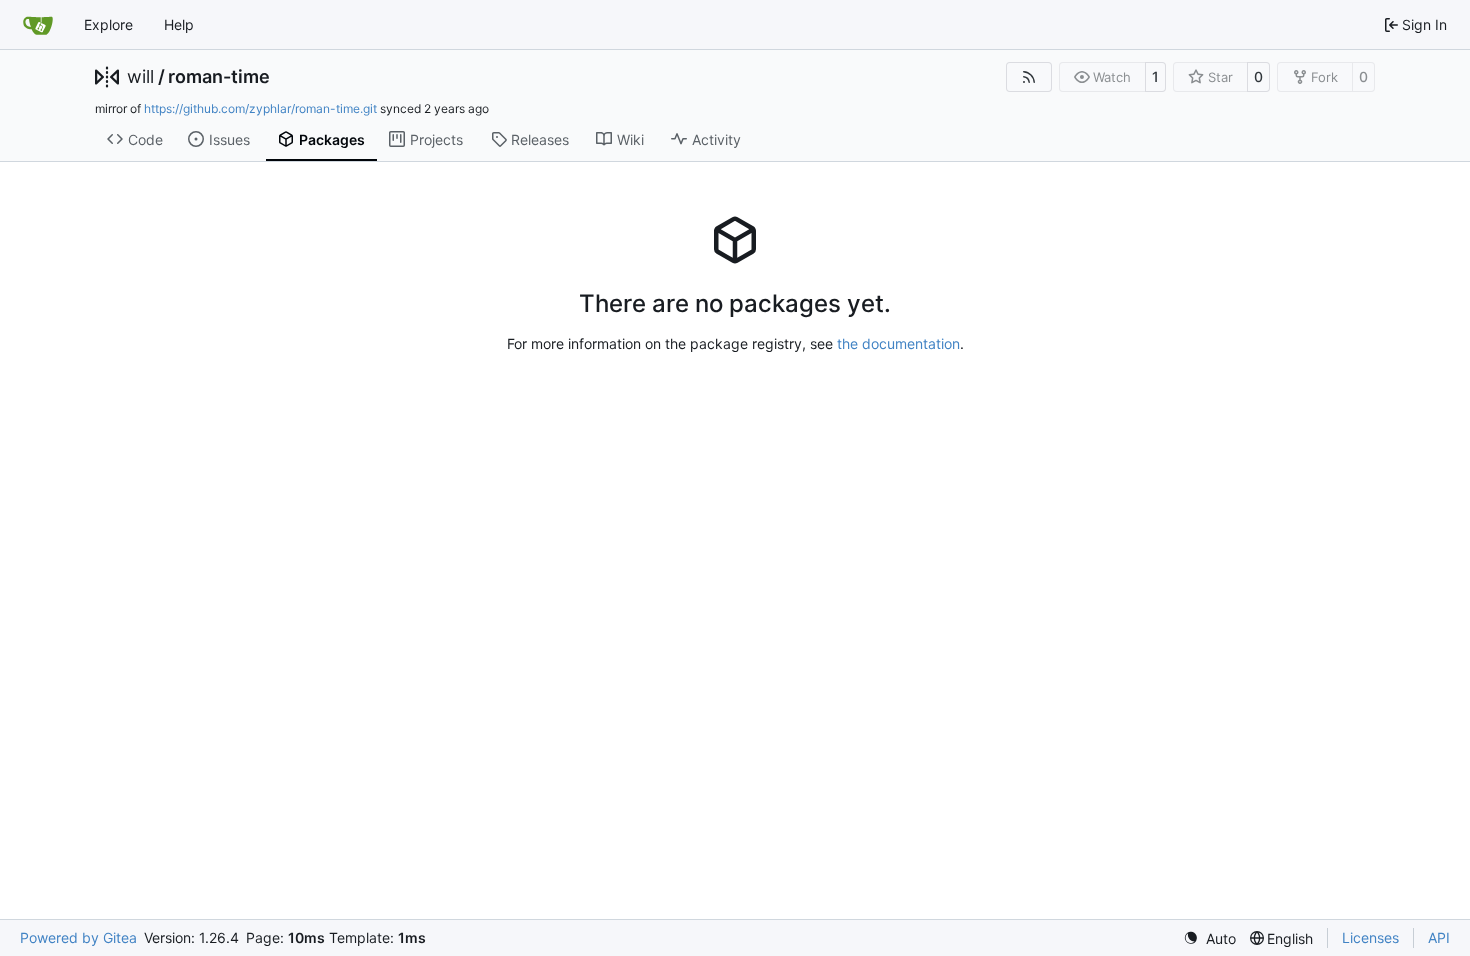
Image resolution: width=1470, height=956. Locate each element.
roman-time (219, 77)
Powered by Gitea (78, 937)
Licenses (1370, 937)
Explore (108, 24)
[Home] (38, 25)
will (140, 77)
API (1439, 937)
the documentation (898, 343)
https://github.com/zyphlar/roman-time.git (260, 108)
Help (179, 24)
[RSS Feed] (1029, 77)
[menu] (1209, 938)
